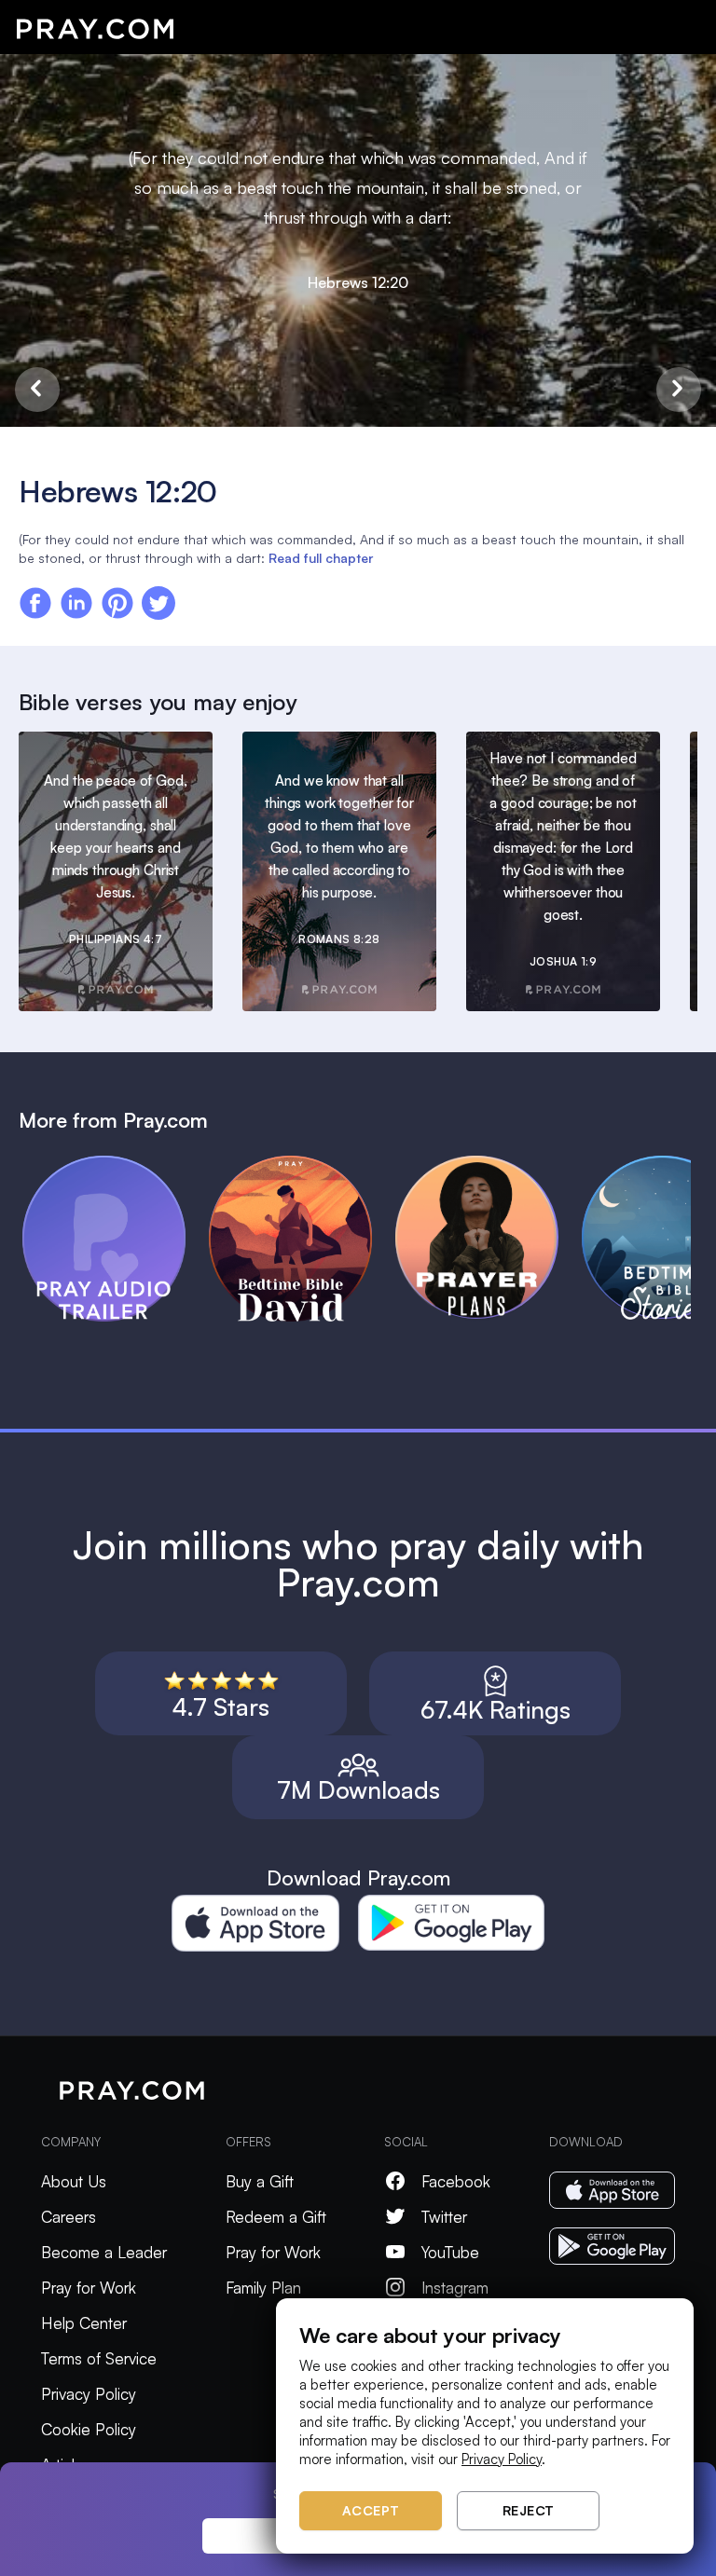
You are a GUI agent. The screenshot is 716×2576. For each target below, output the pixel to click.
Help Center (84, 2323)
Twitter (444, 2217)
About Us (74, 2181)
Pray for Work (89, 2288)
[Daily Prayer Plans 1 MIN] (489, 1164)
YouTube (450, 2252)
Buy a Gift (260, 2181)
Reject (529, 2510)
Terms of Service (99, 2358)
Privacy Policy (89, 2394)
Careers (69, 2217)
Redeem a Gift (276, 2217)
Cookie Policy (89, 2429)
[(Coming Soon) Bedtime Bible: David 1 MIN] (302, 1164)
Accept (371, 2510)
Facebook (456, 2181)
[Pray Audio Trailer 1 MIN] (116, 1164)
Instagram (455, 2288)
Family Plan (263, 2288)
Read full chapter (321, 558)
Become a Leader (104, 2252)
